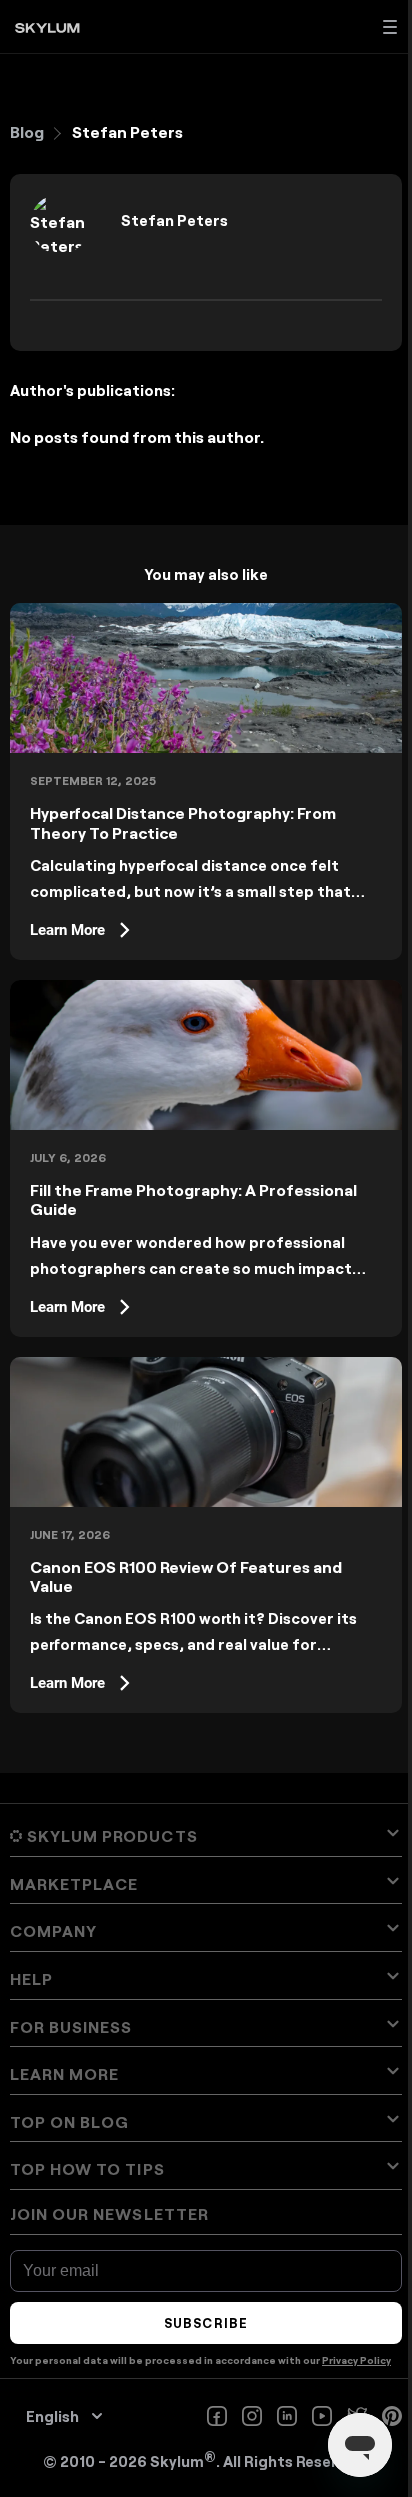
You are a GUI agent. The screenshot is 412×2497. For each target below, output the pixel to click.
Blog (27, 131)
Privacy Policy (356, 2360)
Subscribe (205, 2323)
